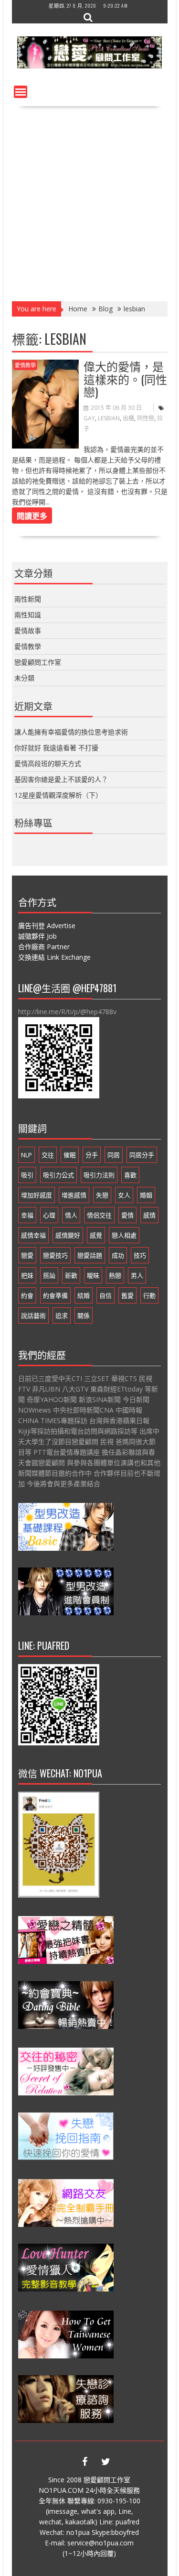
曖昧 (93, 1275)
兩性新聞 (28, 599)
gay (89, 418)
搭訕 (49, 1275)
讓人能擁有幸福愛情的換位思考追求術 (71, 732)
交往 (48, 1155)
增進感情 (74, 1195)
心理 (49, 1215)
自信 (105, 1295)
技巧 (140, 1255)
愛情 (127, 1215)
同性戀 (146, 418)
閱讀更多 (32, 515)
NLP (26, 1155)
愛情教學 (25, 365)
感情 (149, 1215)
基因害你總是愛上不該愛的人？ (61, 779)
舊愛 (127, 1295)
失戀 (102, 1195)
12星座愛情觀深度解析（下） (58, 795)
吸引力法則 (99, 1175)
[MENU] (21, 92)
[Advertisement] (89, 201)
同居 (114, 1155)
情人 (71, 1215)
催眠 (70, 1155)
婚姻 (146, 1195)
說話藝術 (33, 1315)
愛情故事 (28, 630)
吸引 (27, 1175)
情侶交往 (99, 1215)
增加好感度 (37, 1195)
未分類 (24, 678)
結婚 (84, 1295)
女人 (124, 1195)
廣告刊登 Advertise (47, 926)
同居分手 (142, 1155)
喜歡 (130, 1175)
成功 (118, 1255)
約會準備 (55, 1295)
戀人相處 (124, 1235)
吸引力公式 (58, 1175)
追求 (62, 1315)
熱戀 (115, 1275)
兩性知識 (28, 615)
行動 (149, 1295)
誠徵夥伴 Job (37, 936)
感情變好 (68, 1235)
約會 (27, 1295)
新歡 (71, 1275)
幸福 (27, 1215)
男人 (137, 1275)
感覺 (96, 1235)
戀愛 (27, 1255)
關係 (84, 1315)
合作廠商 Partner (44, 947)
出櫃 (128, 418)
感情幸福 (33, 1235)
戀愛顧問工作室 (38, 662)
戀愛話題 (90, 1255)
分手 (92, 1155)
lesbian (109, 418)
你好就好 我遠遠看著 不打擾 (56, 748)
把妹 (27, 1275)
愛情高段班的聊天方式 (48, 763)
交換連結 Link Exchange (54, 957)
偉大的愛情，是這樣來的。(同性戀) (125, 378)
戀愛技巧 (55, 1255)
